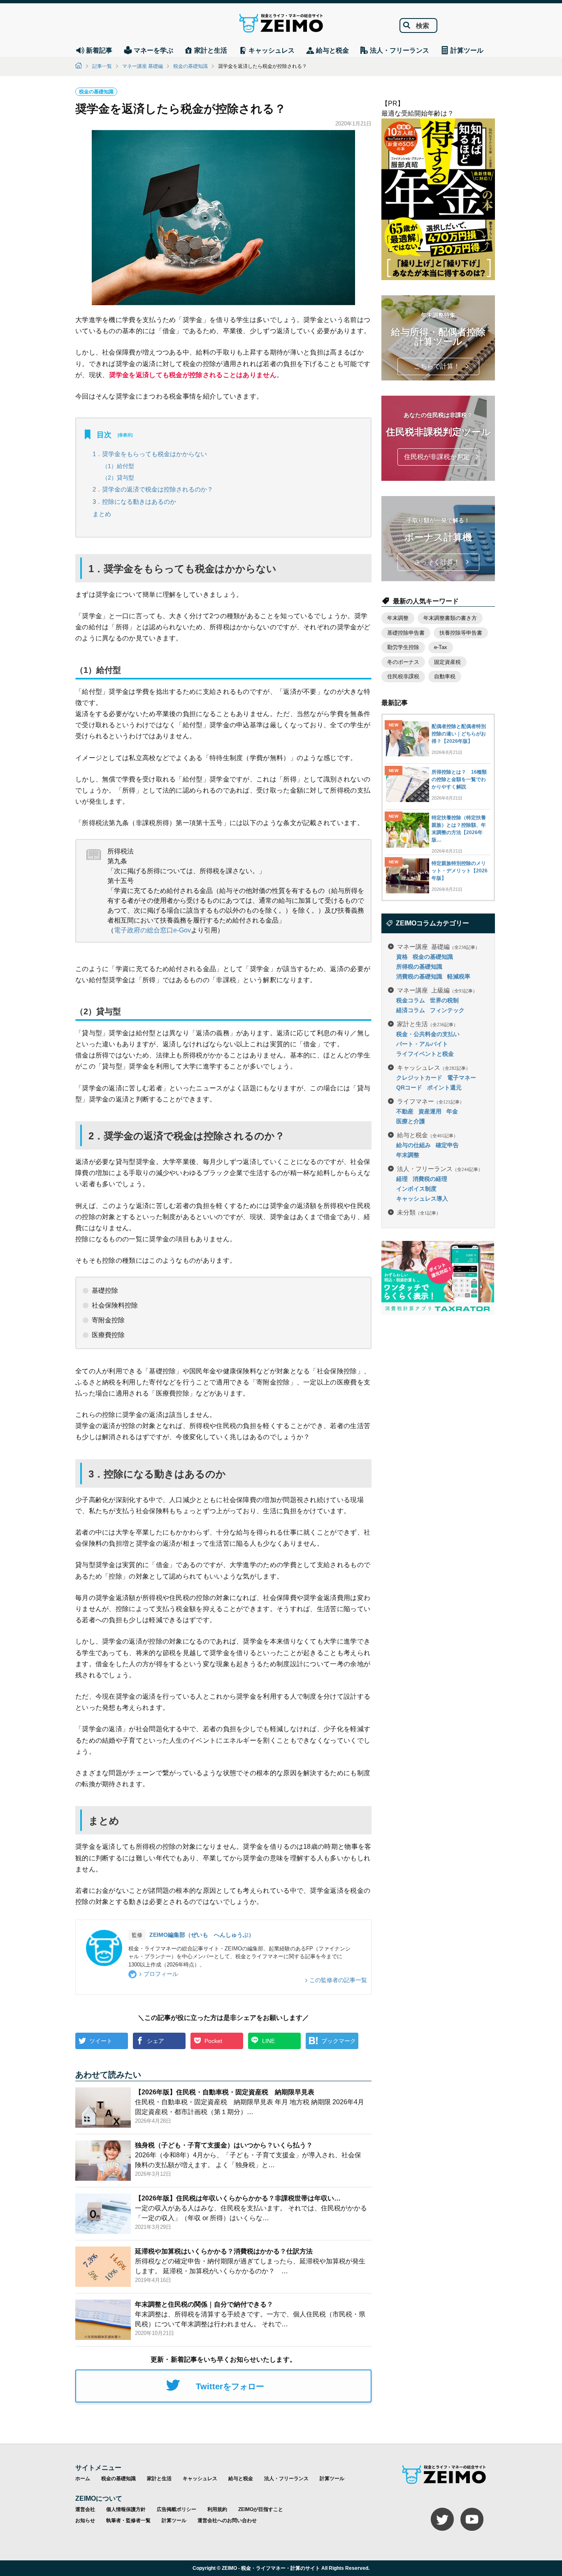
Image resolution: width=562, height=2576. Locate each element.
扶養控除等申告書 (461, 633)
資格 (402, 957)
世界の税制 (444, 1000)
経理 (402, 1179)
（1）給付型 (118, 466)
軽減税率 (459, 976)
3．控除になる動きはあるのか (134, 502)
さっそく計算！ (437, 562)
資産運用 (430, 1111)
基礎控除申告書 (406, 633)
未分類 (419, 1212)
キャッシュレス (434, 1067)
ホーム (83, 2479)
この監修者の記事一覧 (338, 1980)
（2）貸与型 (118, 478)
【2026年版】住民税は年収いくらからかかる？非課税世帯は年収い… (238, 2198)
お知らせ (85, 2520)
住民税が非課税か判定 (437, 457)
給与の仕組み (413, 1145)
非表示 (125, 435)
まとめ (102, 514)
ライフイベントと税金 (425, 1054)
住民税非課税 (403, 676)
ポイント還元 (444, 1087)
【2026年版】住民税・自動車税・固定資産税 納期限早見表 (225, 2092)
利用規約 (217, 2509)
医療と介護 (411, 1121)
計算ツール (332, 2479)
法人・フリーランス (440, 1168)
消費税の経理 (430, 1179)
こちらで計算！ (437, 366)
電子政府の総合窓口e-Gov (152, 930)
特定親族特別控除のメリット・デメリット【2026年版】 (460, 871)
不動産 (405, 1111)
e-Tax (441, 647)
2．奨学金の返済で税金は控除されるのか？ (153, 489)
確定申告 (447, 1145)
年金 (452, 1111)
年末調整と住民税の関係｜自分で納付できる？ (204, 2304)
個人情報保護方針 (126, 2509)
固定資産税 (447, 662)
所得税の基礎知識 (419, 967)
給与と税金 (427, 1135)
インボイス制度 (416, 1189)
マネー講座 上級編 (437, 990)
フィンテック (447, 1010)
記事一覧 (102, 66)
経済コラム (411, 1010)
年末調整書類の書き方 (450, 618)
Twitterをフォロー (230, 2386)
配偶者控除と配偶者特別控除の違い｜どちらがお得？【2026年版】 (459, 734)
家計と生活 (427, 1024)
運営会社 (85, 2509)
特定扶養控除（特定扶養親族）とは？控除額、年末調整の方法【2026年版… (459, 829)
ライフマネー (431, 1101)
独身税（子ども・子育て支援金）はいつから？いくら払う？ (224, 2145)
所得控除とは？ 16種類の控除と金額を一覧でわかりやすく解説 (459, 779)
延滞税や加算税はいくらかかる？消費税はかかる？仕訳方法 (224, 2251)
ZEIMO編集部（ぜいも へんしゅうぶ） (202, 1935)
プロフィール (161, 1974)
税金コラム (411, 1000)
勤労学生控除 (403, 647)
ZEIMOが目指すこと (261, 2509)
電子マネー (462, 1078)
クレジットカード (419, 1078)
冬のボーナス (403, 662)
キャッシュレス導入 (422, 1199)
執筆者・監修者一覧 (128, 2520)
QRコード (409, 1087)
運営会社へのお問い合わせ (227, 2520)
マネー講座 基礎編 (143, 66)
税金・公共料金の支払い (428, 1034)
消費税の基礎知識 (419, 976)
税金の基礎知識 (190, 66)
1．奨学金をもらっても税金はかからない (150, 454)
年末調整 (398, 618)
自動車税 (445, 676)
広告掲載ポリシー (176, 2509)
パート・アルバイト (422, 1044)
